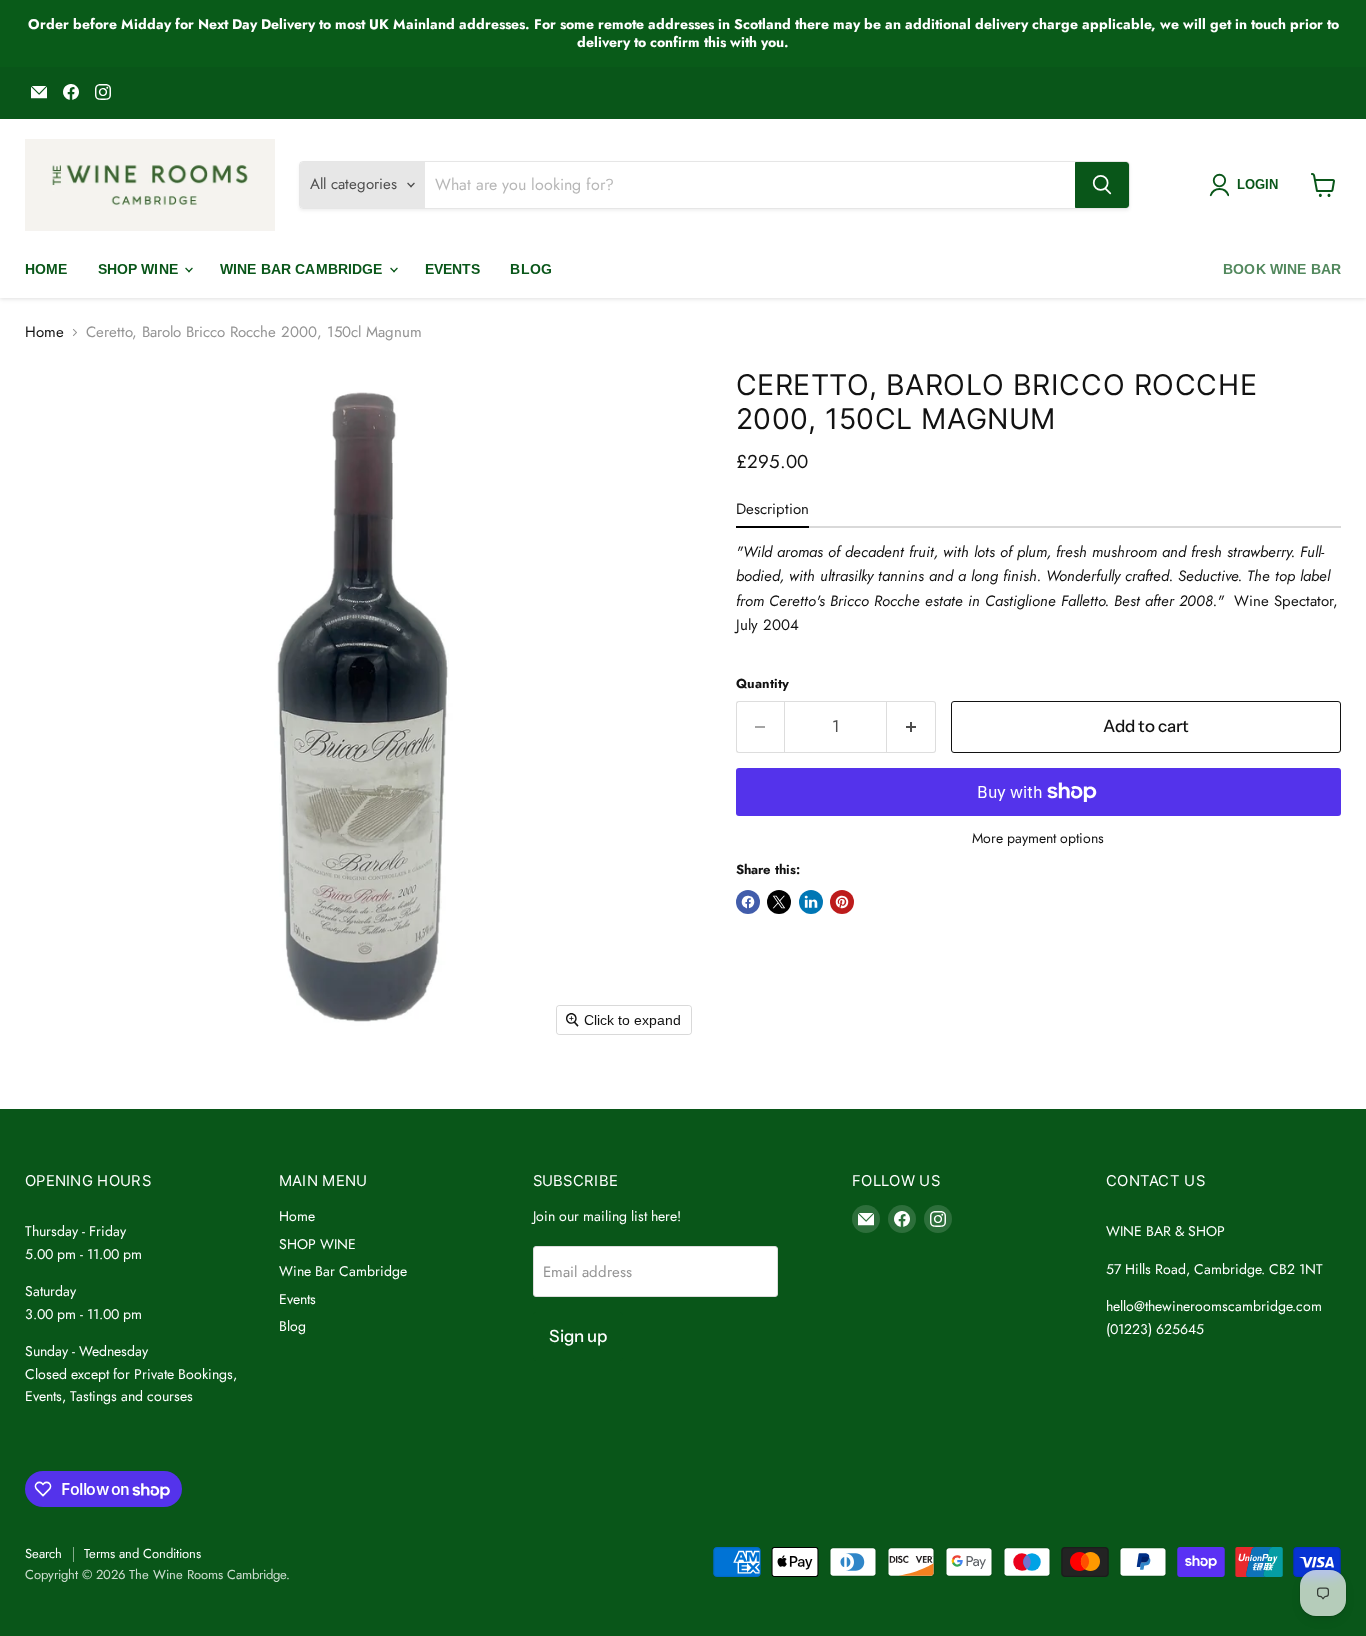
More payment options (1038, 838)
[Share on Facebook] (748, 902)
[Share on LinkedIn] (811, 902)
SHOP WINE (140, 269)
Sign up (578, 1336)
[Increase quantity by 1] (911, 726)
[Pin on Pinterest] (842, 902)
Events (453, 269)
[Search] (1102, 185)
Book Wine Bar (1282, 269)
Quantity (762, 683)
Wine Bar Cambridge (303, 269)
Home (46, 269)
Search (43, 1553)
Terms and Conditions (142, 1553)
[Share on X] (779, 902)
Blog (531, 269)
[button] (1247, 185)
